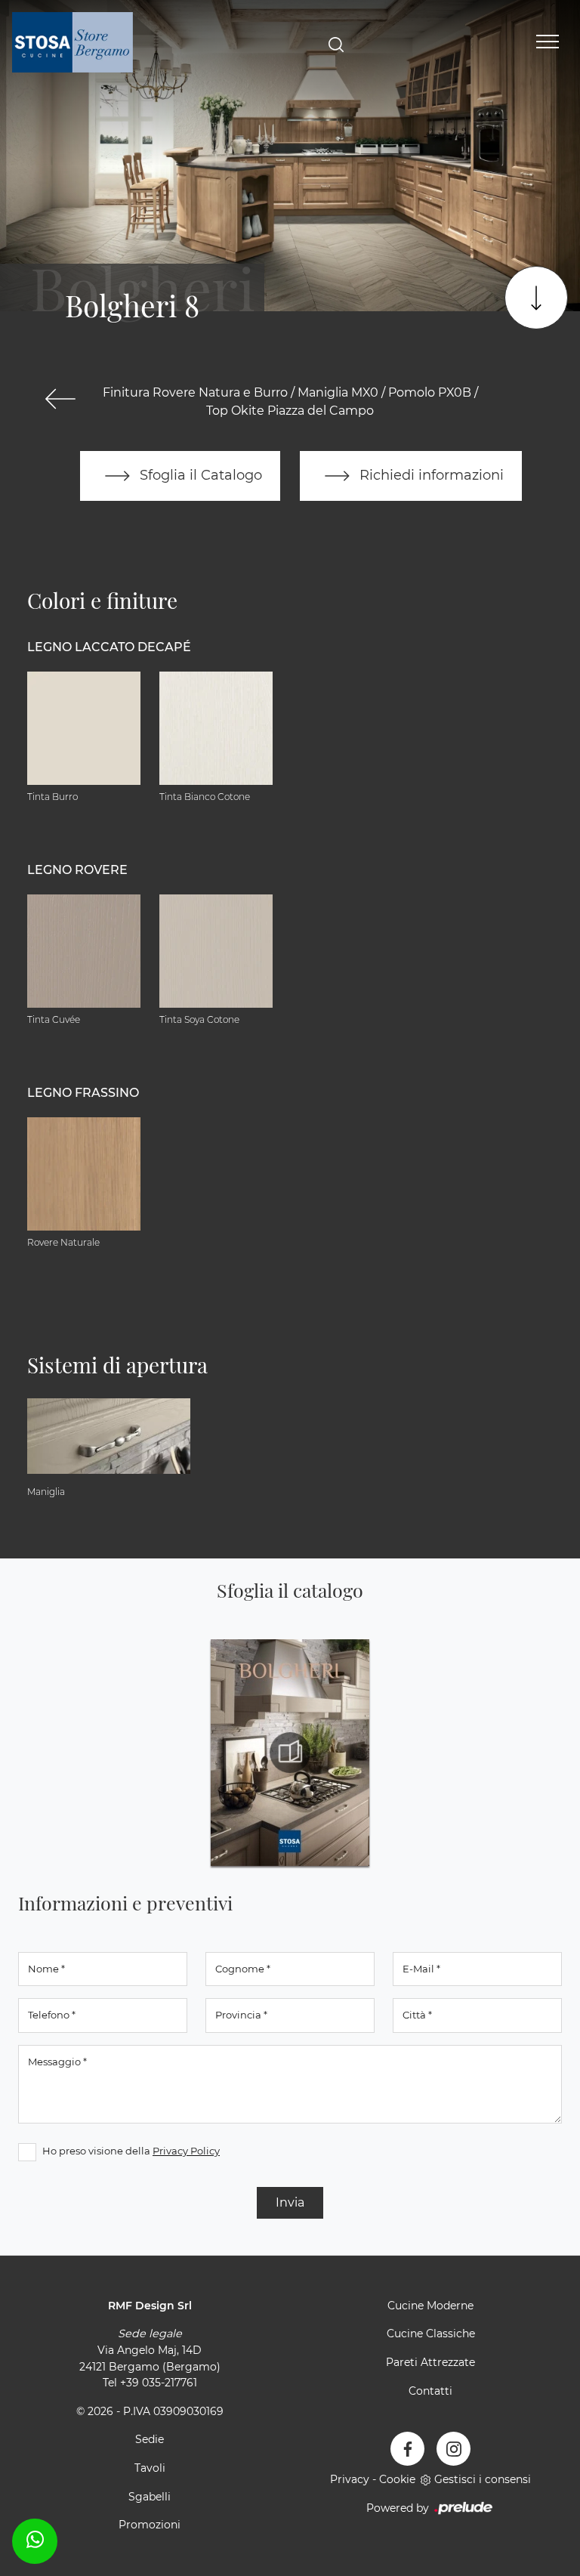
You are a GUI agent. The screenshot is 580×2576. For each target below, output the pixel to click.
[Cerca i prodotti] (336, 43)
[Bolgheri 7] (60, 399)
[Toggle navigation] (548, 42)
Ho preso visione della (131, 2151)
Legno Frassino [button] (83, 1093)
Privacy (350, 2479)
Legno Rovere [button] (77, 870)
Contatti (430, 2391)
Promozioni (150, 2525)
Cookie (397, 2479)
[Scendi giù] (536, 298)
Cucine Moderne (430, 2306)
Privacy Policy (186, 2151)
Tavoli (150, 2468)
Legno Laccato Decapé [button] (109, 647)
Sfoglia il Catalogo (199, 475)
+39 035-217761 (159, 2383)
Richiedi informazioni (430, 475)
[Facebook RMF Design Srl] (407, 2449)
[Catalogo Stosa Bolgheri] (290, 1753)
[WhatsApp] (35, 2539)
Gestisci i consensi (483, 2479)
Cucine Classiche (431, 2334)
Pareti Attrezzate (430, 2362)
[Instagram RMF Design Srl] (454, 2449)
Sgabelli (150, 2497)
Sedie (150, 2439)
